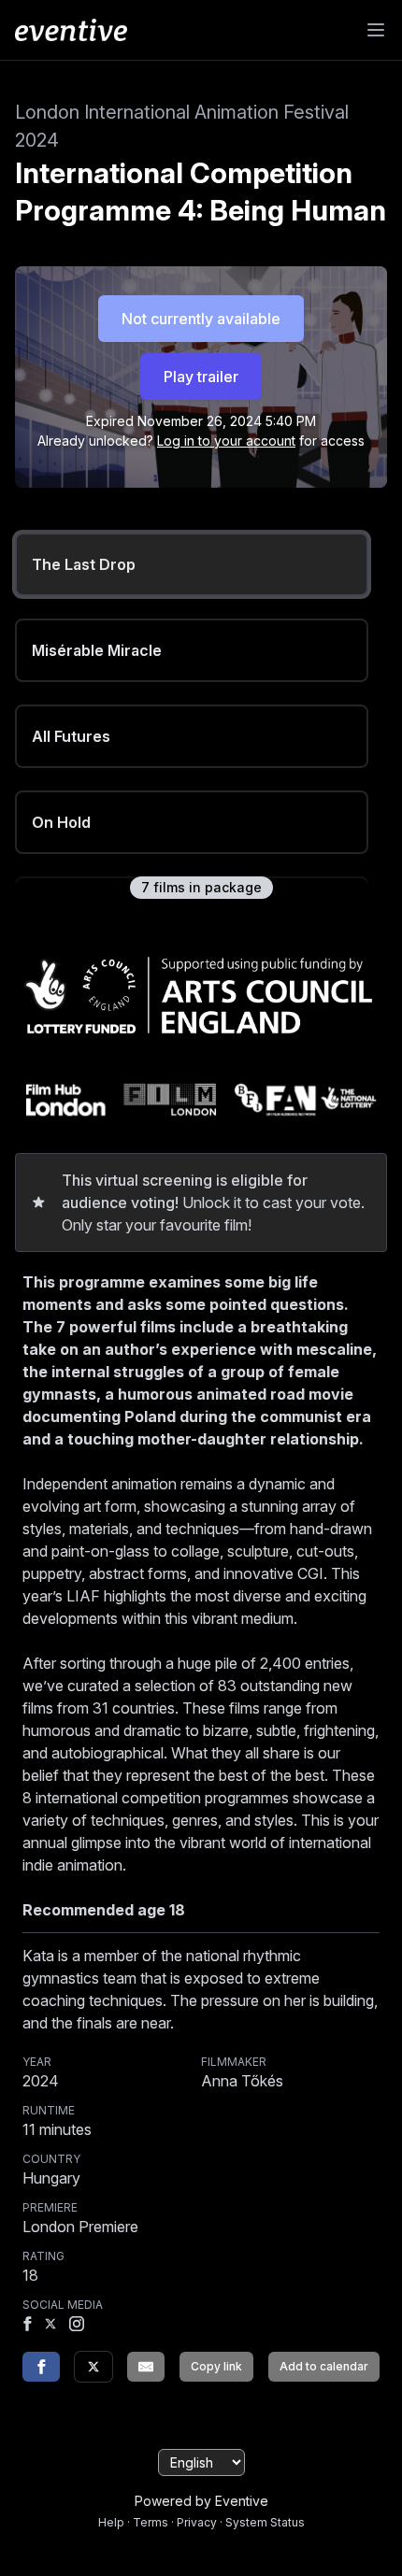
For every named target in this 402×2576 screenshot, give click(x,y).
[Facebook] (27, 2326)
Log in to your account (226, 441)
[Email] (146, 2367)
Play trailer (201, 377)
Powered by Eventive (201, 2501)
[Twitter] (93, 2367)
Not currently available (201, 319)
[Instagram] (77, 2326)
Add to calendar (324, 2366)
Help (111, 2522)
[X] (50, 2326)
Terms (151, 2522)
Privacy (197, 2522)
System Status (265, 2522)
